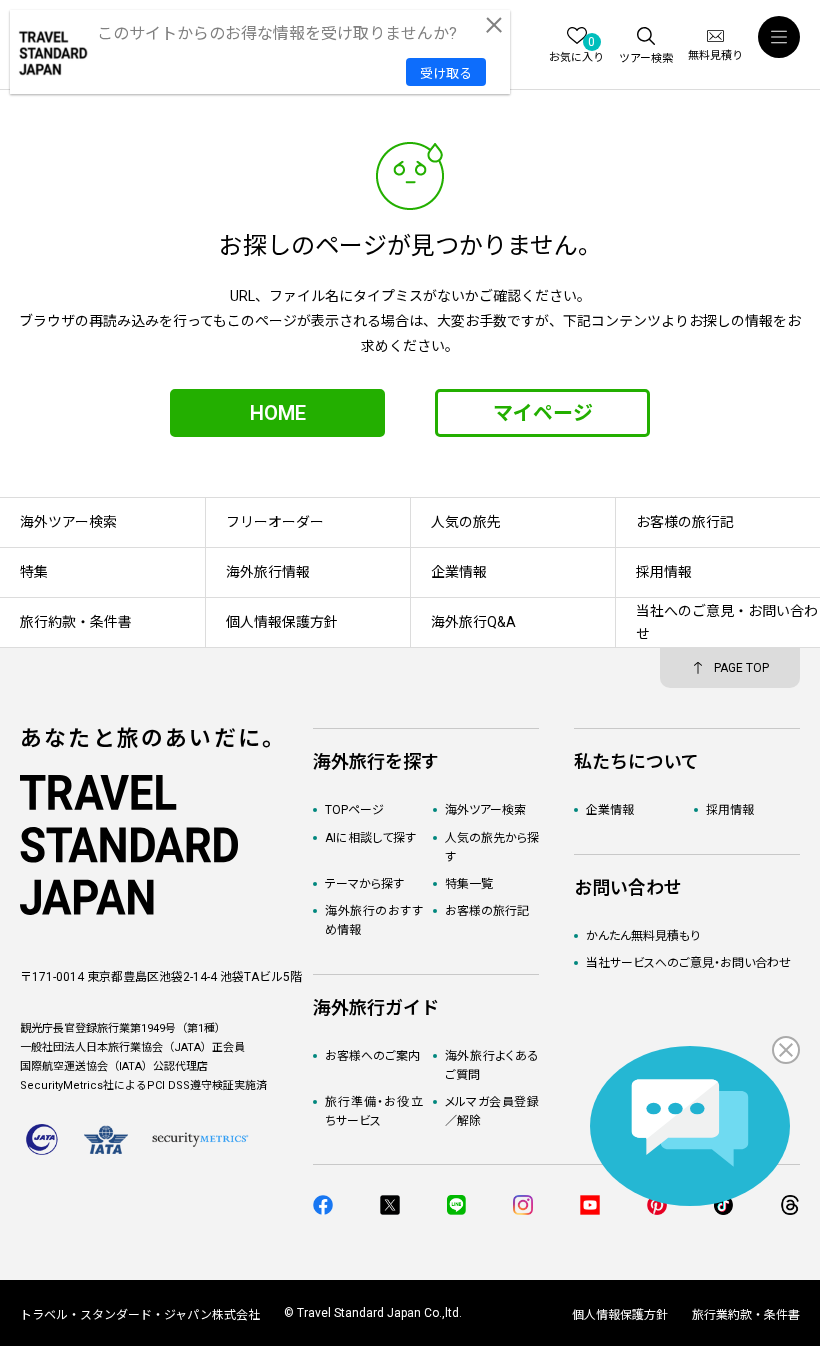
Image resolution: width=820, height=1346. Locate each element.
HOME (278, 413)
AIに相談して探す (370, 838)
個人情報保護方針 (620, 1315)
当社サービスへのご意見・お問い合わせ (688, 963)
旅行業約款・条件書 (746, 1315)
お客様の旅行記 (487, 911)
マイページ (543, 413)
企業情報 (610, 810)
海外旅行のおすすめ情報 (373, 920)
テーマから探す (364, 884)
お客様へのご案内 (372, 1056)
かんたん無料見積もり (643, 936)
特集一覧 (469, 884)
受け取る (446, 73)
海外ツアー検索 (485, 810)
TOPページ (354, 810)
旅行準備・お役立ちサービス (373, 1111)
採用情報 (730, 810)
